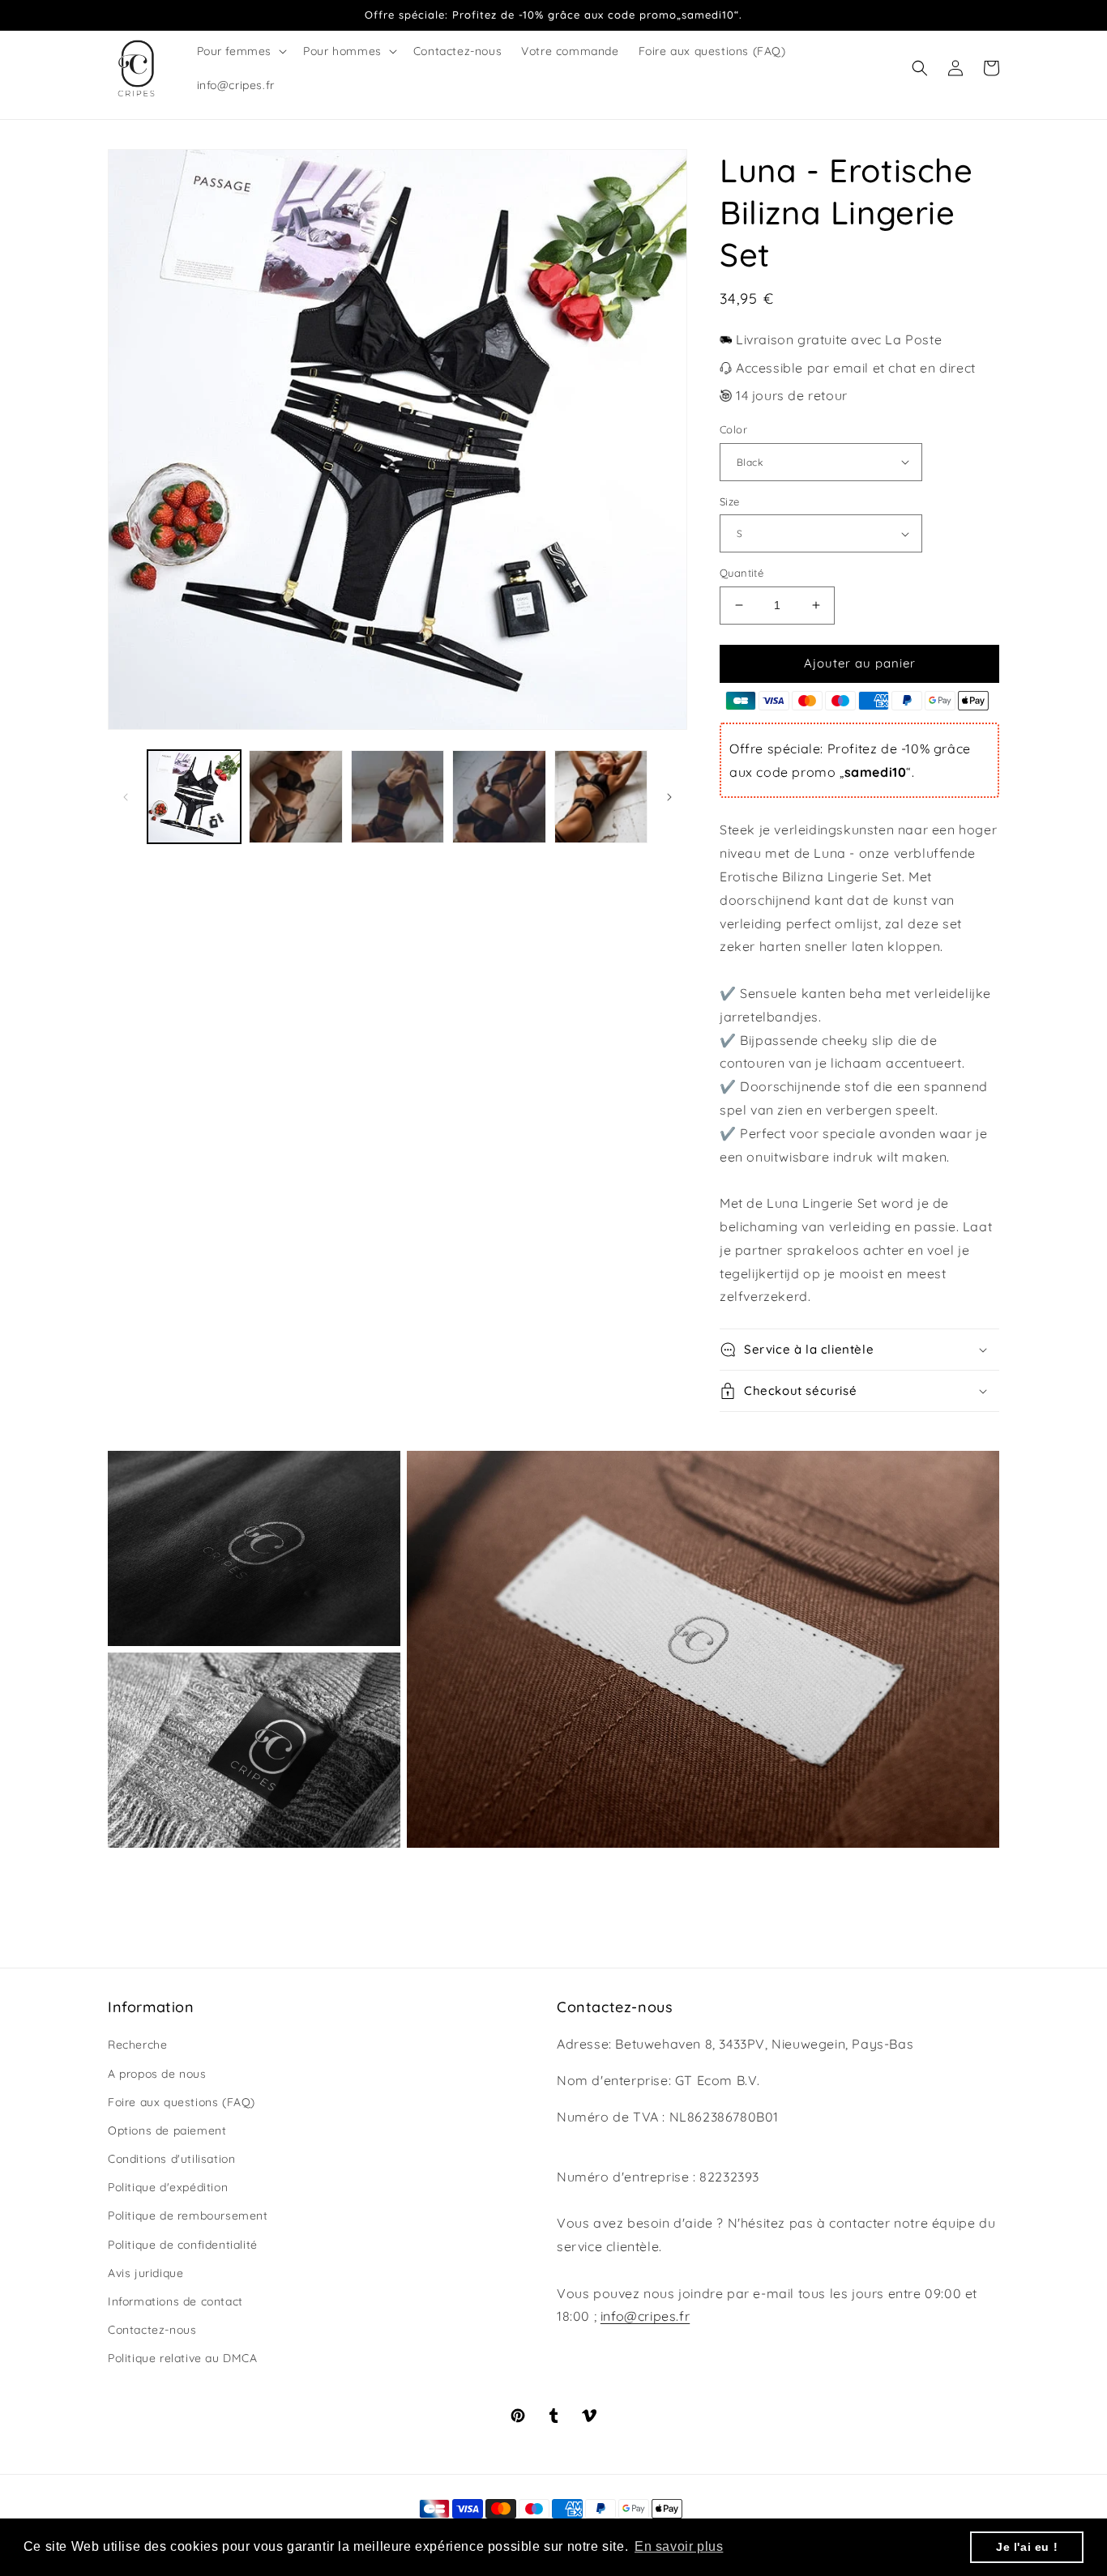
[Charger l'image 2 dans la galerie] (295, 797)
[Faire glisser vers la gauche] (126, 797)
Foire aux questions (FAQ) (182, 2102)
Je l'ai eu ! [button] (1027, 2547)
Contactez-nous (152, 2330)
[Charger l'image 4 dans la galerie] (499, 797)
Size (730, 501)
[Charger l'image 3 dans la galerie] (397, 797)
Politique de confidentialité (183, 2245)
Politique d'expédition (168, 2187)
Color (733, 429)
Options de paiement (167, 2130)
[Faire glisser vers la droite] (669, 797)
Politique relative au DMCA (183, 2358)
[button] (241, 51)
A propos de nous (157, 2074)
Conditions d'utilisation (171, 2159)
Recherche (137, 2045)
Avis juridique (145, 2273)
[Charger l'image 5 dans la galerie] (601, 797)
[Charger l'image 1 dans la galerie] (194, 797)
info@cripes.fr (645, 2316)
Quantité (742, 573)
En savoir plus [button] (679, 2546)
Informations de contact (175, 2301)
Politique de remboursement (188, 2216)
